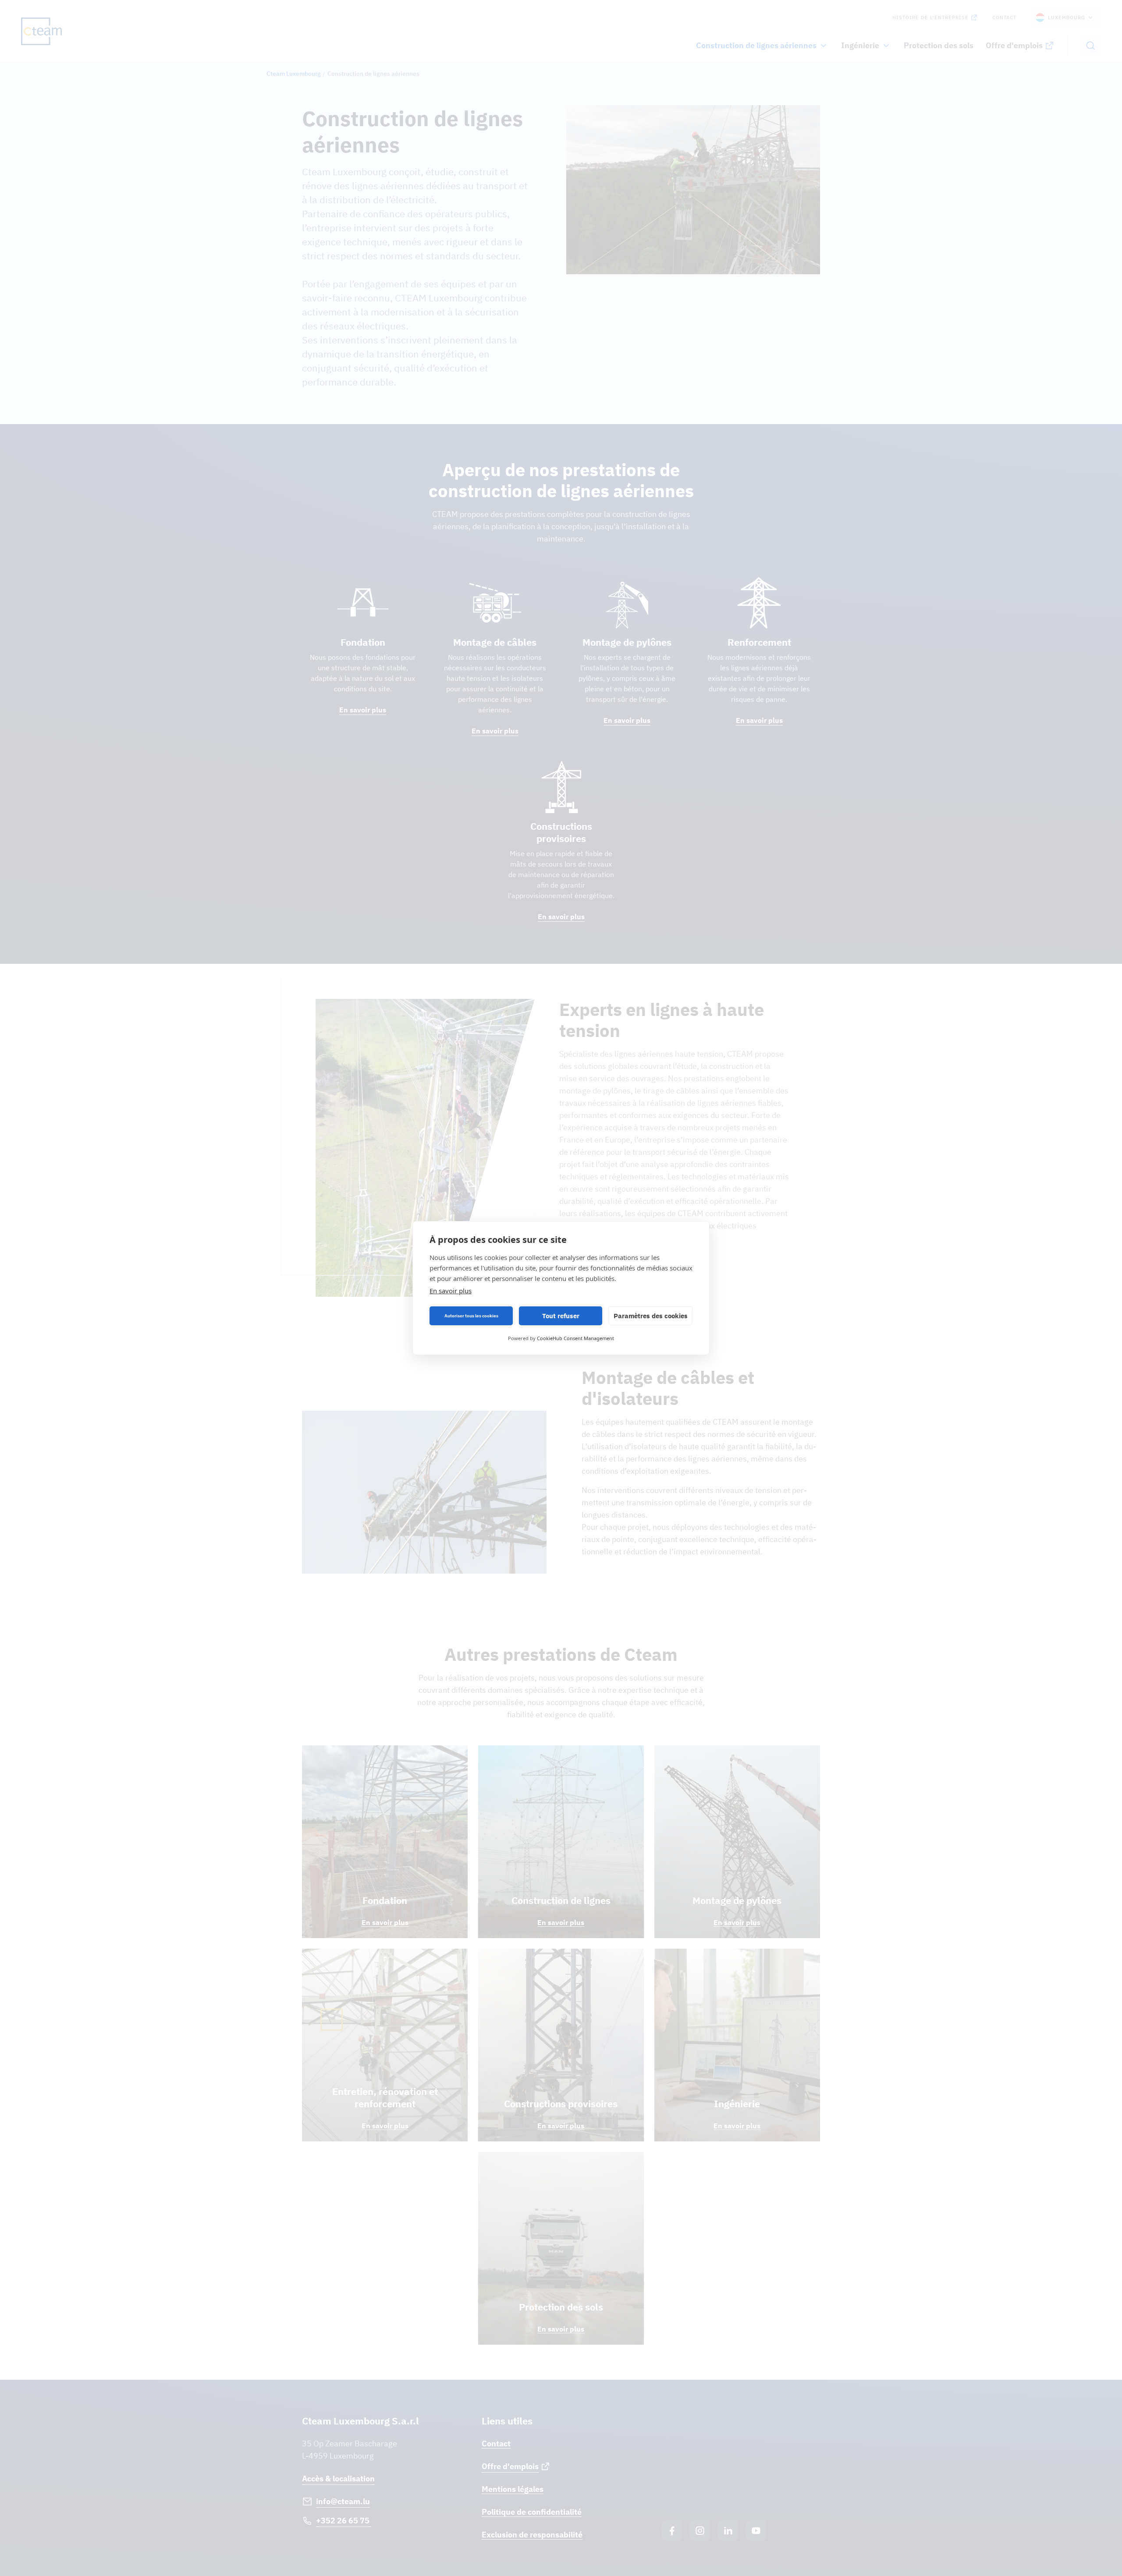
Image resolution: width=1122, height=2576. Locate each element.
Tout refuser (561, 1316)
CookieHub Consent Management (575, 1338)
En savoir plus (451, 1291)
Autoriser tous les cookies (471, 1316)
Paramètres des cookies (651, 1316)
